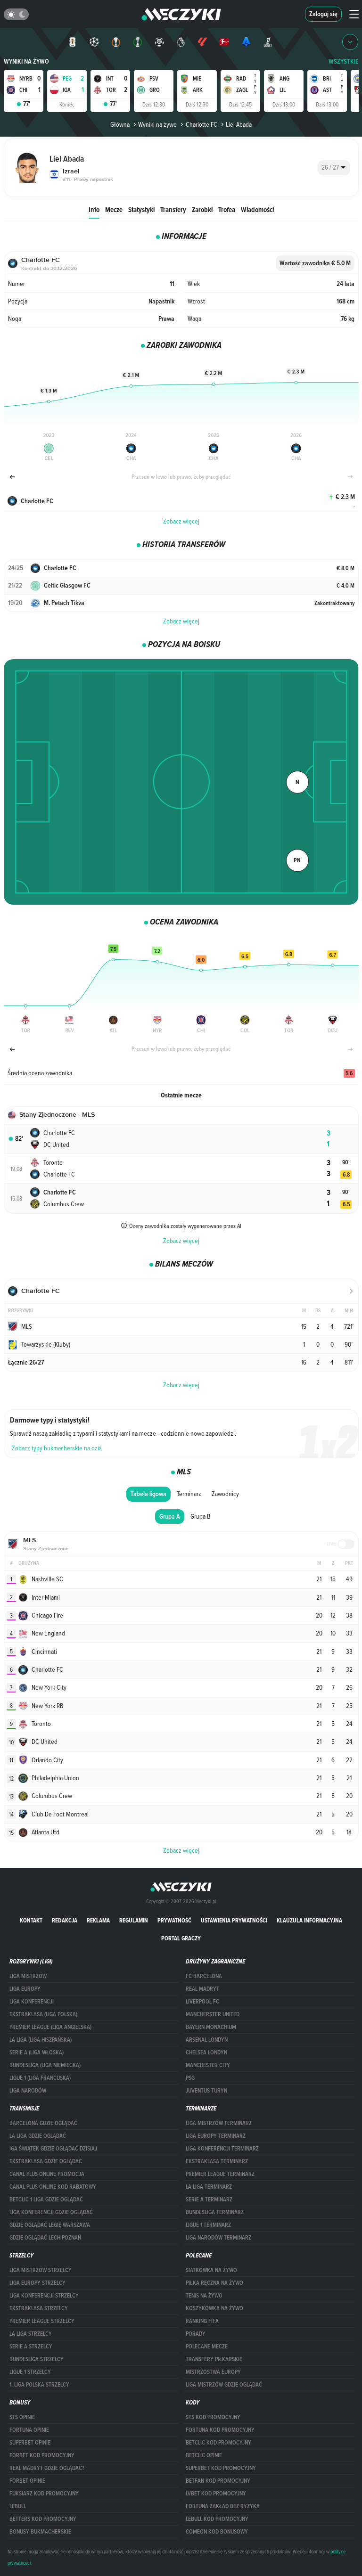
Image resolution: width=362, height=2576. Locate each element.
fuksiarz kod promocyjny (44, 2494)
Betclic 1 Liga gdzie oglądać (46, 2200)
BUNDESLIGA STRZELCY (37, 2359)
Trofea (227, 209)
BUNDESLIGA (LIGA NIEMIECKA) (45, 2065)
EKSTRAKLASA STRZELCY (39, 2308)
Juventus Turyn (206, 2091)
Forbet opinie (27, 2481)
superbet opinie (30, 2443)
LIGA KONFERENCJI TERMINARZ (222, 2149)
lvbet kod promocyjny (216, 2494)
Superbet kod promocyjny (221, 2468)
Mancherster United (213, 2014)
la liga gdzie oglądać (38, 2136)
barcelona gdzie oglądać (43, 2123)
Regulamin (134, 1920)
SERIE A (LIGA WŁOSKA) (37, 2053)
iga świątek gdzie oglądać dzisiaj (53, 2149)
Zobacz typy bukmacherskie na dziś (57, 1448)
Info (94, 209)
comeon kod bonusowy (217, 2532)
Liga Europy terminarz (216, 2136)
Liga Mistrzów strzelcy (41, 2270)
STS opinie (22, 2417)
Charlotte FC (201, 124)
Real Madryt (202, 1989)
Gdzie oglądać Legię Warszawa (50, 2225)
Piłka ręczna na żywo (214, 2283)
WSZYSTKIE (344, 61)
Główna (120, 124)
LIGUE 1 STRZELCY (30, 2372)
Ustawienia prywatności (234, 1920)
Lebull (18, 2506)
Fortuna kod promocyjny (220, 2430)
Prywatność (174, 1920)
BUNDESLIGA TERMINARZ (215, 2212)
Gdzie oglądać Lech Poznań (45, 2238)
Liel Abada (239, 124)
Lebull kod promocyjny (217, 2519)
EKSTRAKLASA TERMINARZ (217, 2161)
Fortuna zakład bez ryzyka (223, 2506)
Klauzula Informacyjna (309, 1920)
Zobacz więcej (181, 521)
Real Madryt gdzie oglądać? (47, 2468)
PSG (190, 2078)
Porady (196, 2334)
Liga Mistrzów (28, 1976)
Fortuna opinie (29, 2430)
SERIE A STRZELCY (31, 2347)
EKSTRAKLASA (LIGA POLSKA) (43, 2014)
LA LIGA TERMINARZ (209, 2187)
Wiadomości (257, 209)
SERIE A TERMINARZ (209, 2200)
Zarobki (202, 209)
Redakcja (65, 1920)
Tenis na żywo (204, 2296)
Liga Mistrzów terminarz (219, 2123)
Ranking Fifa (202, 2321)
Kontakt (31, 1920)
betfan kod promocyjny (218, 2481)
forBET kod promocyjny (42, 2455)
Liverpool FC (202, 2002)
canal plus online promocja (47, 2174)
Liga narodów (28, 2091)
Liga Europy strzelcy (37, 2283)
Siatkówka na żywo (211, 2270)
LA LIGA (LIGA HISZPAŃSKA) (41, 2040)
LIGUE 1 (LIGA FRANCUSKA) (40, 2078)
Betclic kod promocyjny (218, 2443)
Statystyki (141, 209)
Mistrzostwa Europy (213, 2372)
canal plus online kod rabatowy (53, 2187)
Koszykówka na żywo (214, 2308)
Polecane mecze (207, 2347)
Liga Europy (25, 1989)
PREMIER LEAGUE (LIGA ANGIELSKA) (50, 2027)
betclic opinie (204, 2455)
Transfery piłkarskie (214, 2359)
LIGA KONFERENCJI (32, 2002)
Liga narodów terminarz (218, 2238)
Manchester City (208, 2065)
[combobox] (334, 168)
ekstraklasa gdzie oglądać (46, 2161)
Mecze (114, 209)
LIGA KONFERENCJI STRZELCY (44, 2296)
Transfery (173, 209)
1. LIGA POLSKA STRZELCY (39, 2385)
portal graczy (181, 1938)
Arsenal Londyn (207, 2040)
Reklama (98, 1920)
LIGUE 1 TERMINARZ (208, 2225)
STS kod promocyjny (213, 2417)
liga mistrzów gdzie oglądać (224, 2385)
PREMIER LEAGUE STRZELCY (42, 2321)
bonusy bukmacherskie (40, 2532)
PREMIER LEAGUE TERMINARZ (220, 2174)
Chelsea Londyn (206, 2053)
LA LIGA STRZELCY (31, 2334)
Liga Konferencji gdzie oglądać (51, 2212)
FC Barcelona (204, 1976)
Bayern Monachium (211, 2027)
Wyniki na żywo (26, 61)
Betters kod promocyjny (43, 2519)
